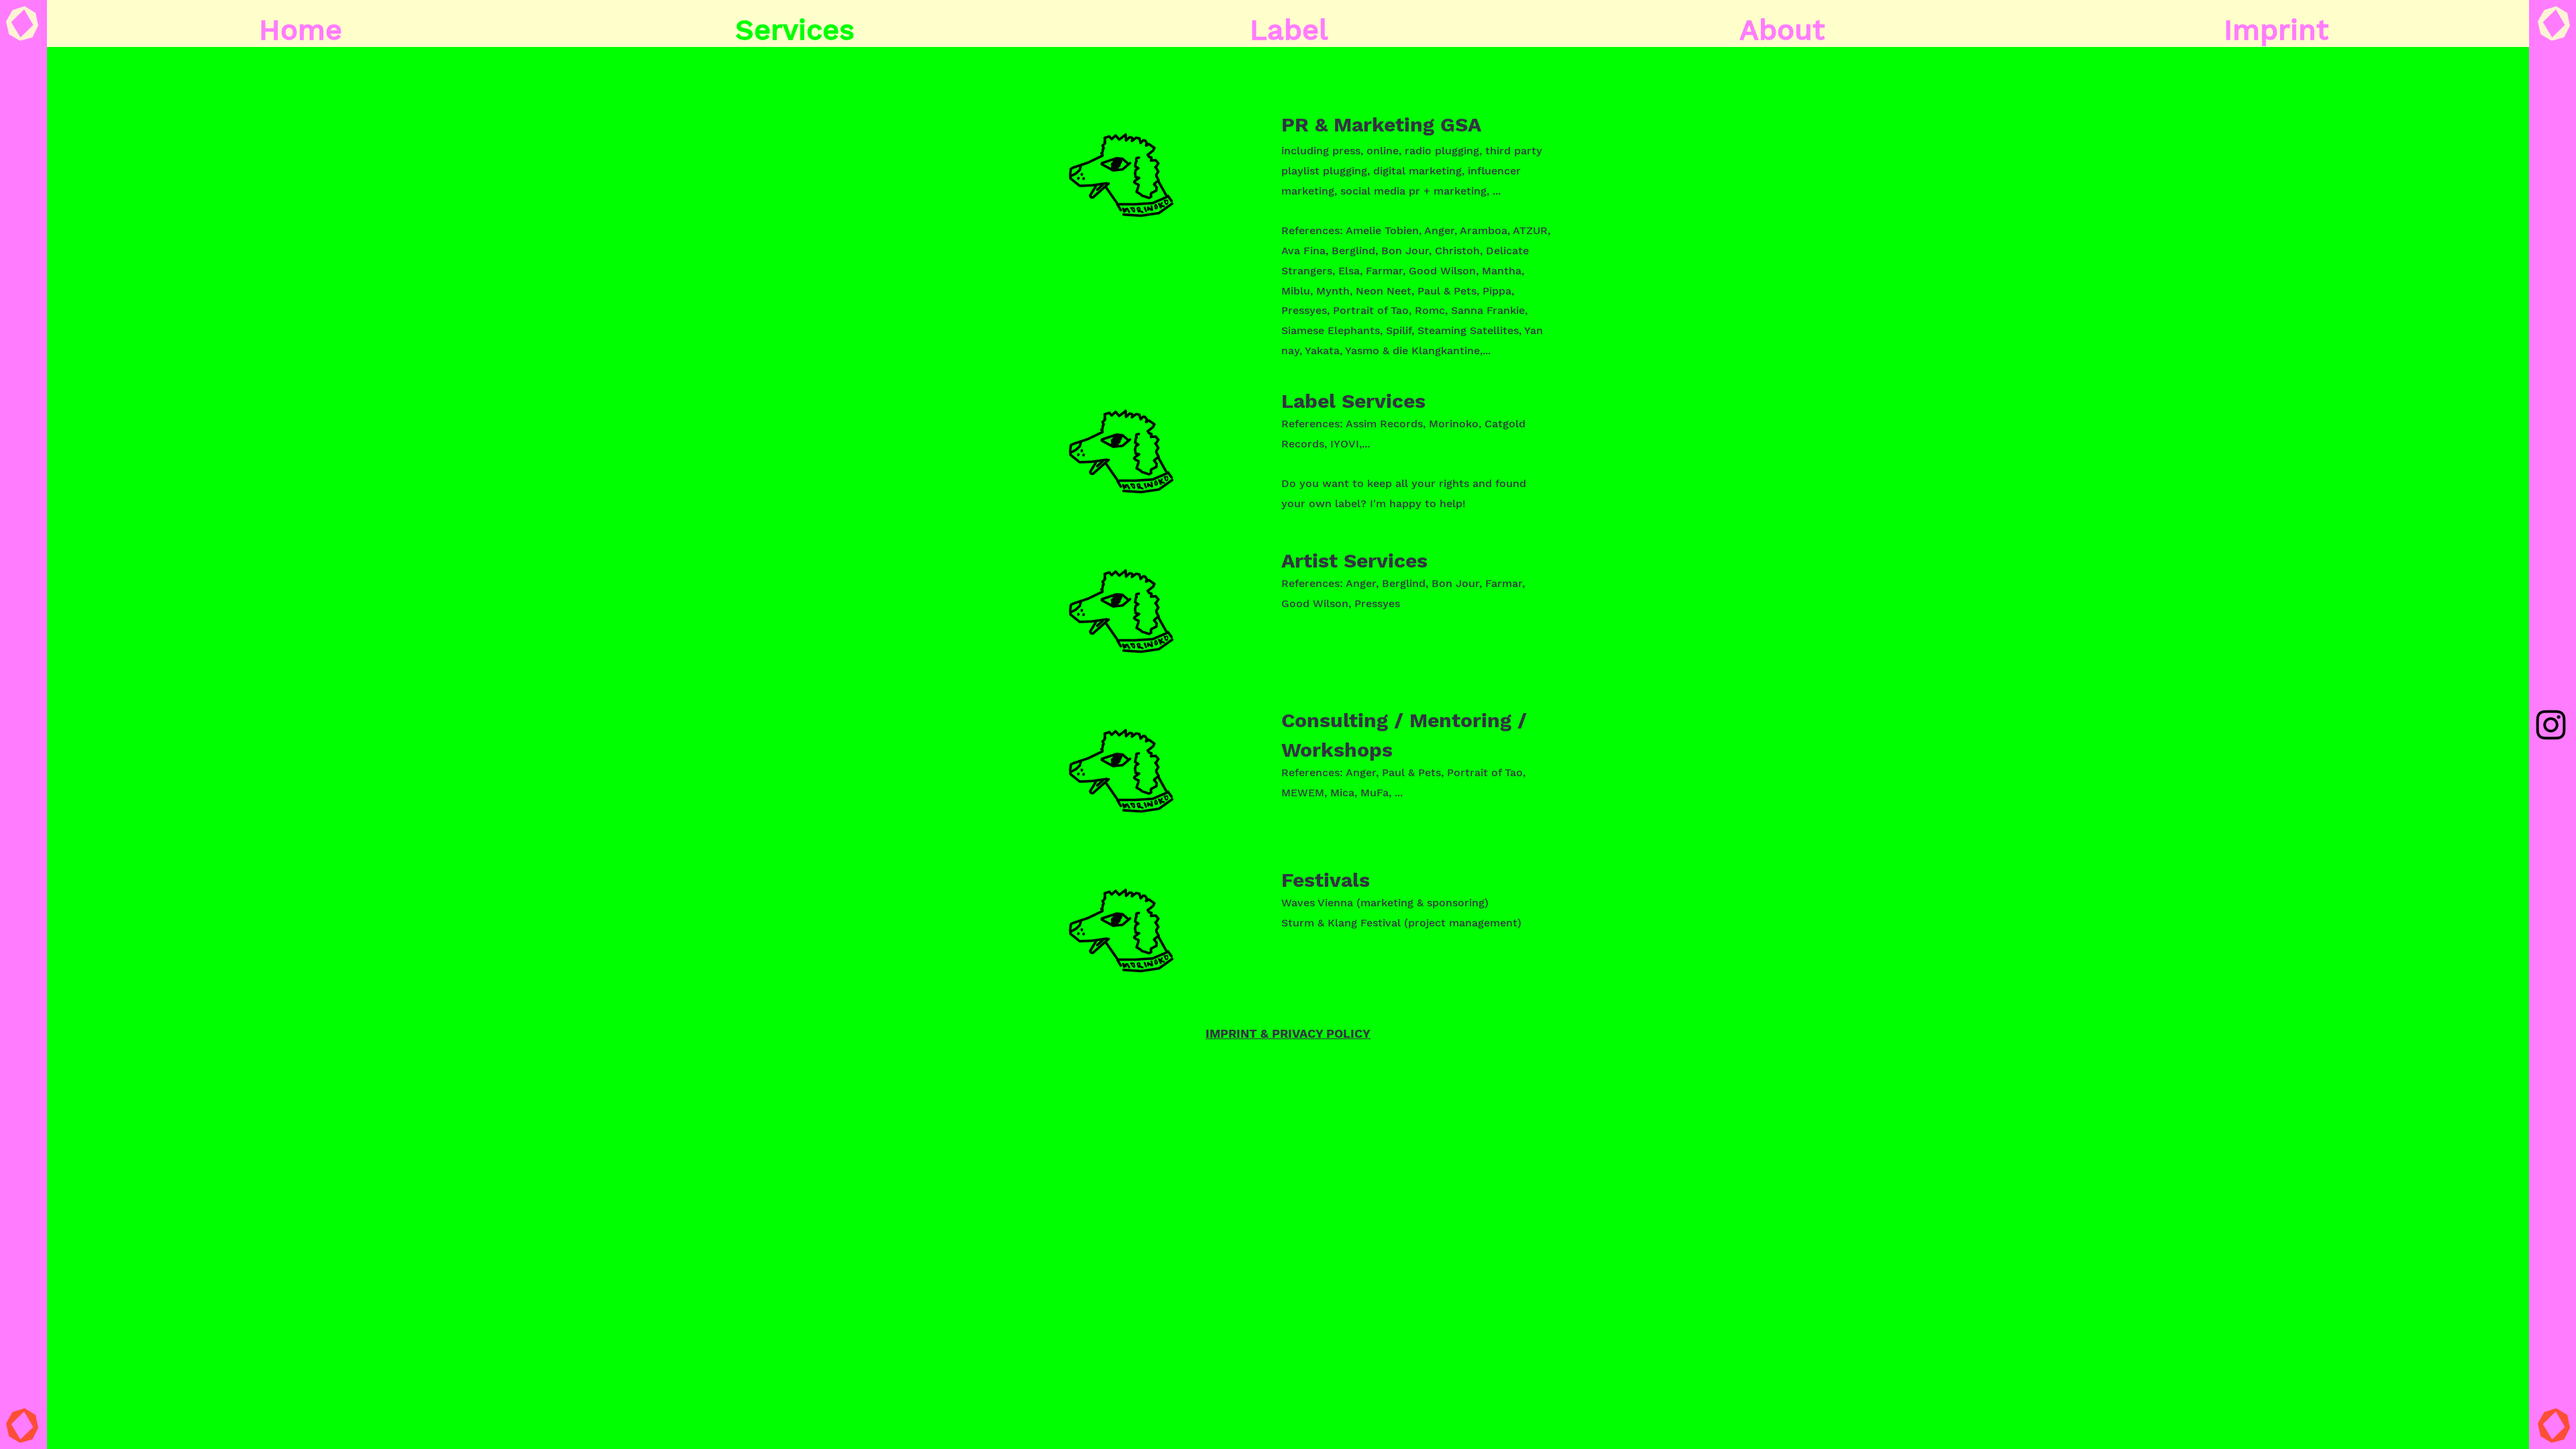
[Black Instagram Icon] (2551, 725)
